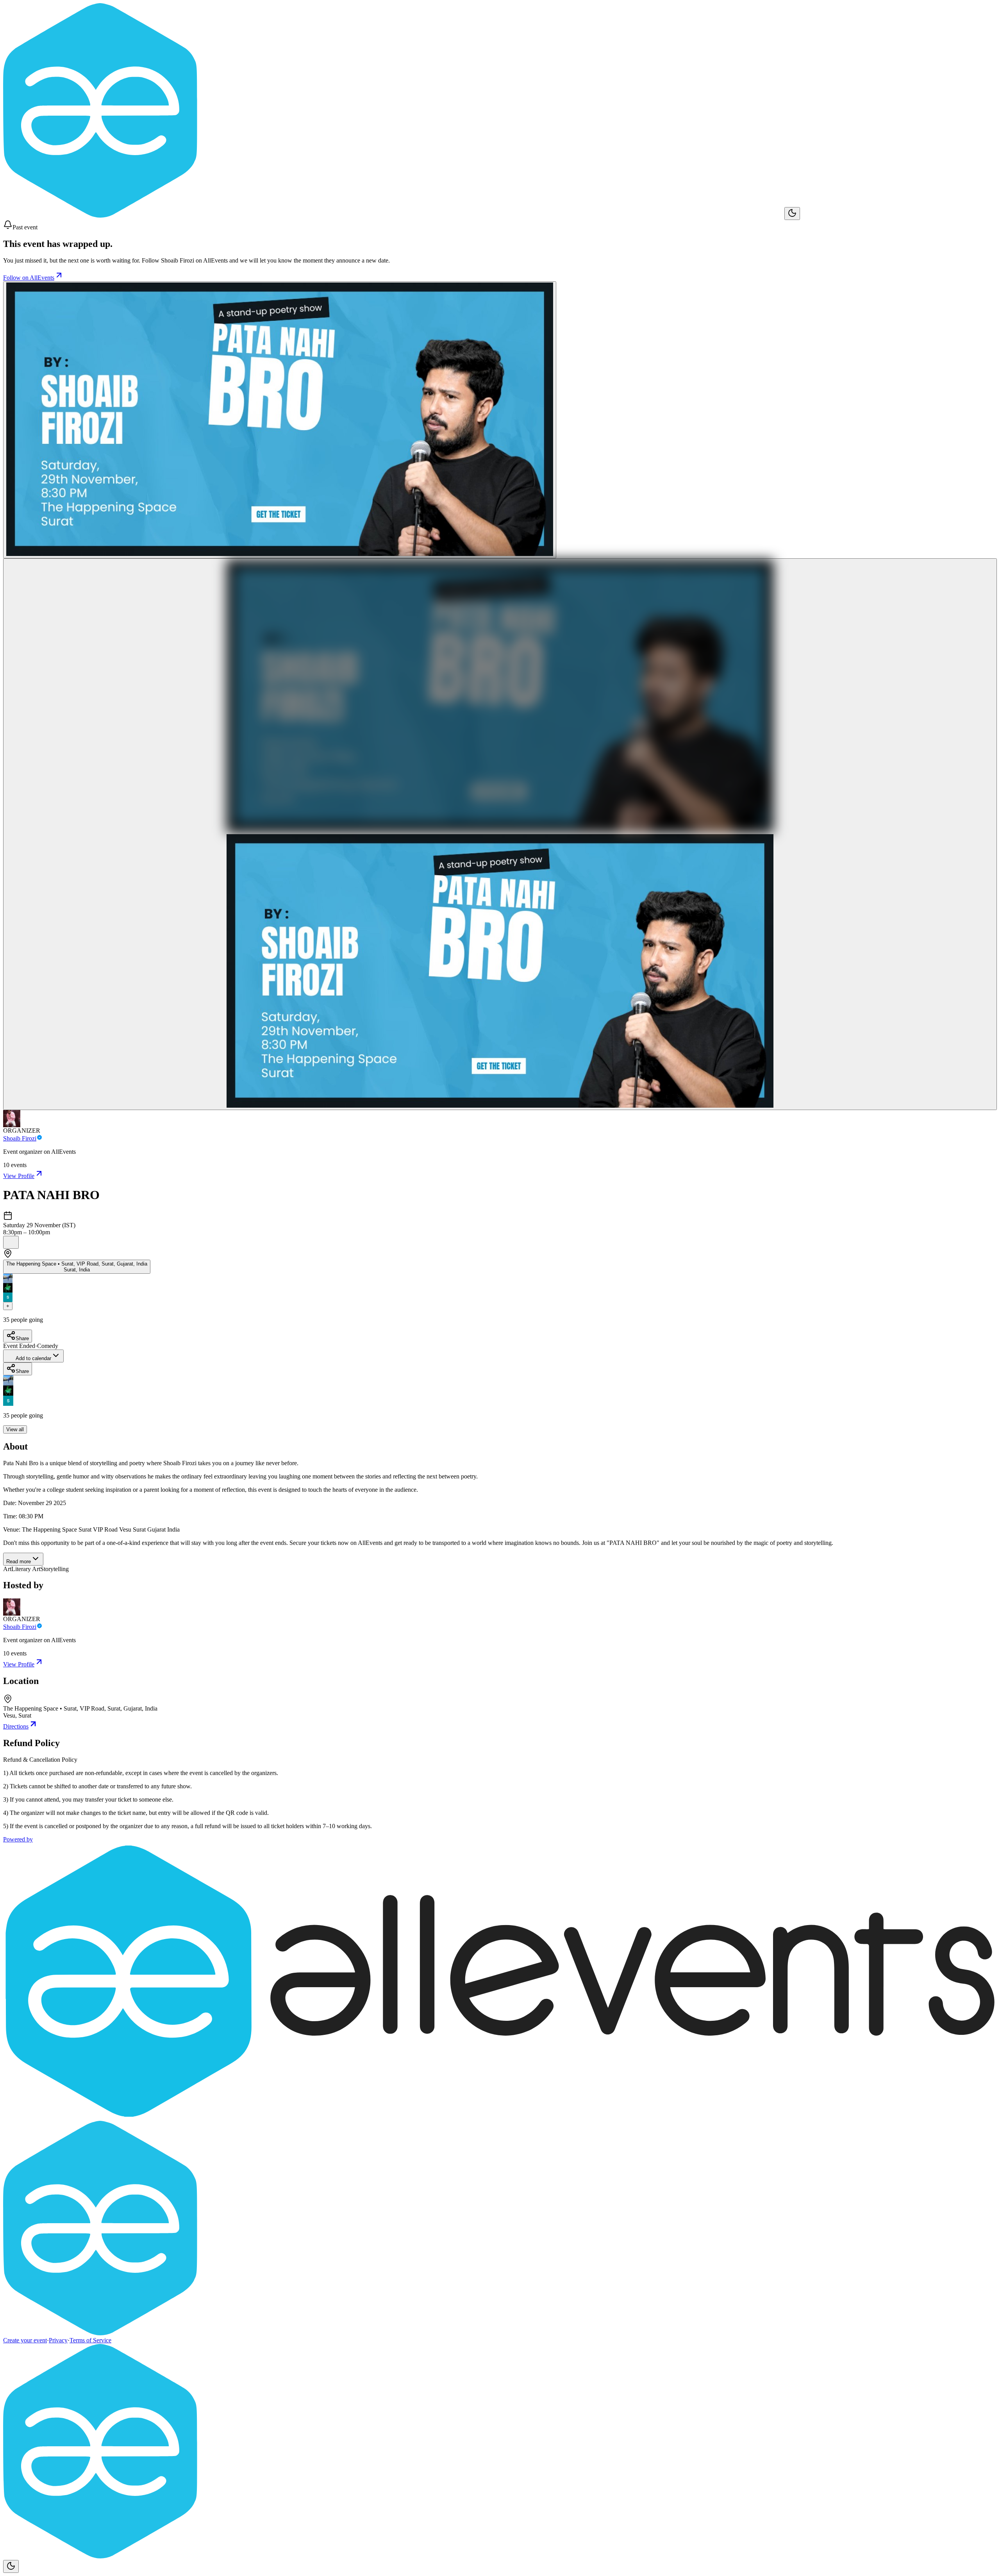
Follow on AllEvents (29, 278)
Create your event (25, 2340)
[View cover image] (280, 420)
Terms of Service (90, 2340)
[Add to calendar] (11, 1242)
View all (15, 1429)
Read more (19, 1562)
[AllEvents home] (394, 215)
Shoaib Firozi (20, 1138)
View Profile (19, 1176)
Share (22, 1338)
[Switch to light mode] (792, 214)
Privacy (58, 2340)
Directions (16, 1726)
